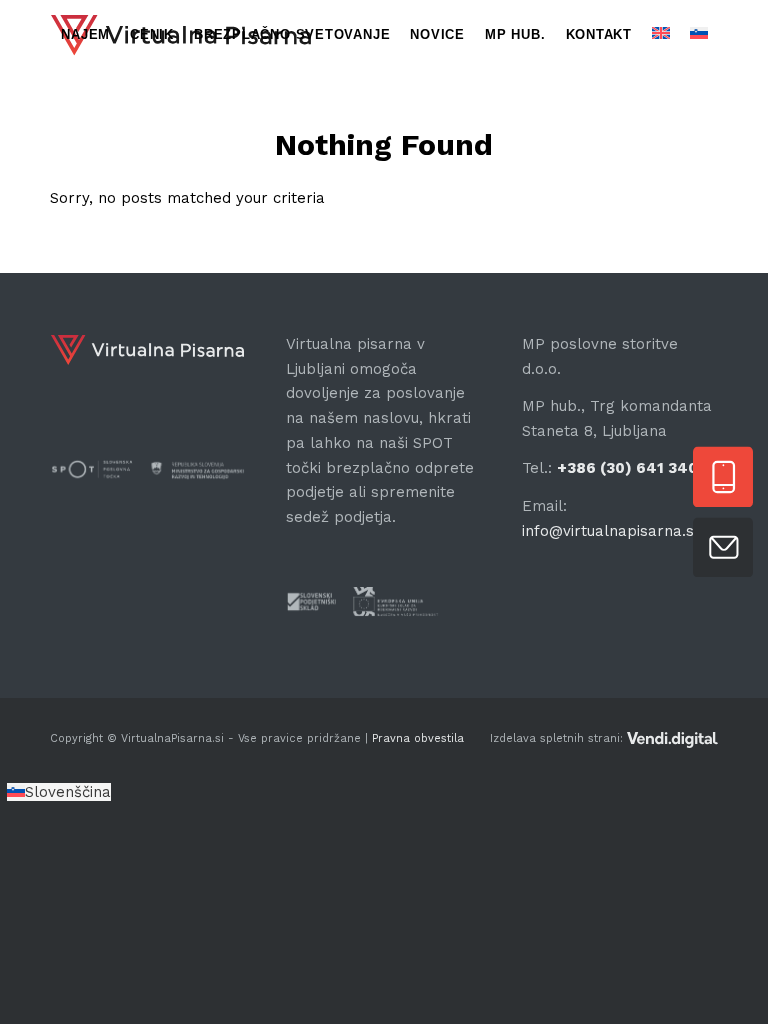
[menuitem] (85, 35)
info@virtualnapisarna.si (609, 531)
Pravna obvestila (416, 738)
